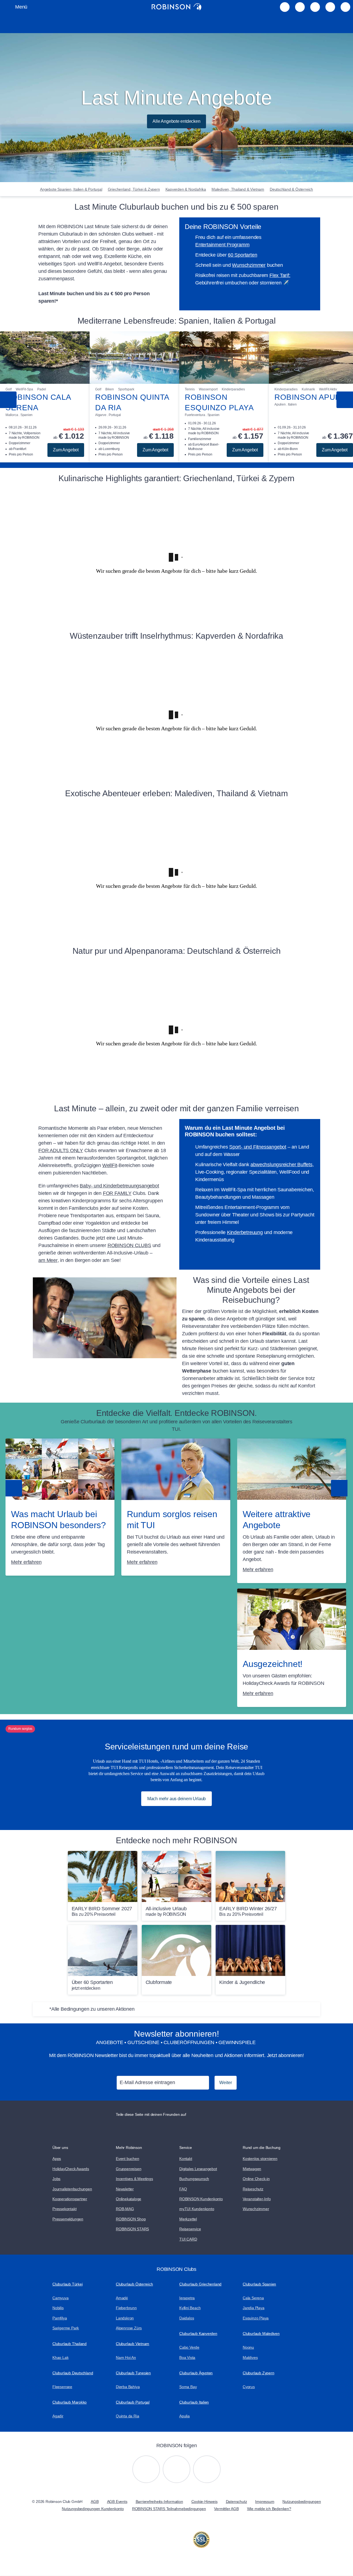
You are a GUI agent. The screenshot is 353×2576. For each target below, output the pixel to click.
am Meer (48, 1260)
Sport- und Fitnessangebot (258, 1147)
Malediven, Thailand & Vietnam (238, 189)
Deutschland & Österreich (291, 189)
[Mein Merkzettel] (285, 7)
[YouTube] (176, 2469)
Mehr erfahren (26, 1562)
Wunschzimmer (249, 265)
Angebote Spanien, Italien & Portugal (71, 189)
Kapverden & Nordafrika (186, 189)
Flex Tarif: (280, 275)
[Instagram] (146, 2469)
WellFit (110, 1165)
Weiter (226, 2083)
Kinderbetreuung (245, 1232)
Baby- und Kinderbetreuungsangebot (119, 1186)
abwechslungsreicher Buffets (281, 1165)
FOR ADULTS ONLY (61, 1150)
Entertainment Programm (222, 245)
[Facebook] (207, 2469)
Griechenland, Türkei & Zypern (134, 189)
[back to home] (176, 7)
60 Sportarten (242, 255)
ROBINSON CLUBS (129, 1245)
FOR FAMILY (117, 1193)
